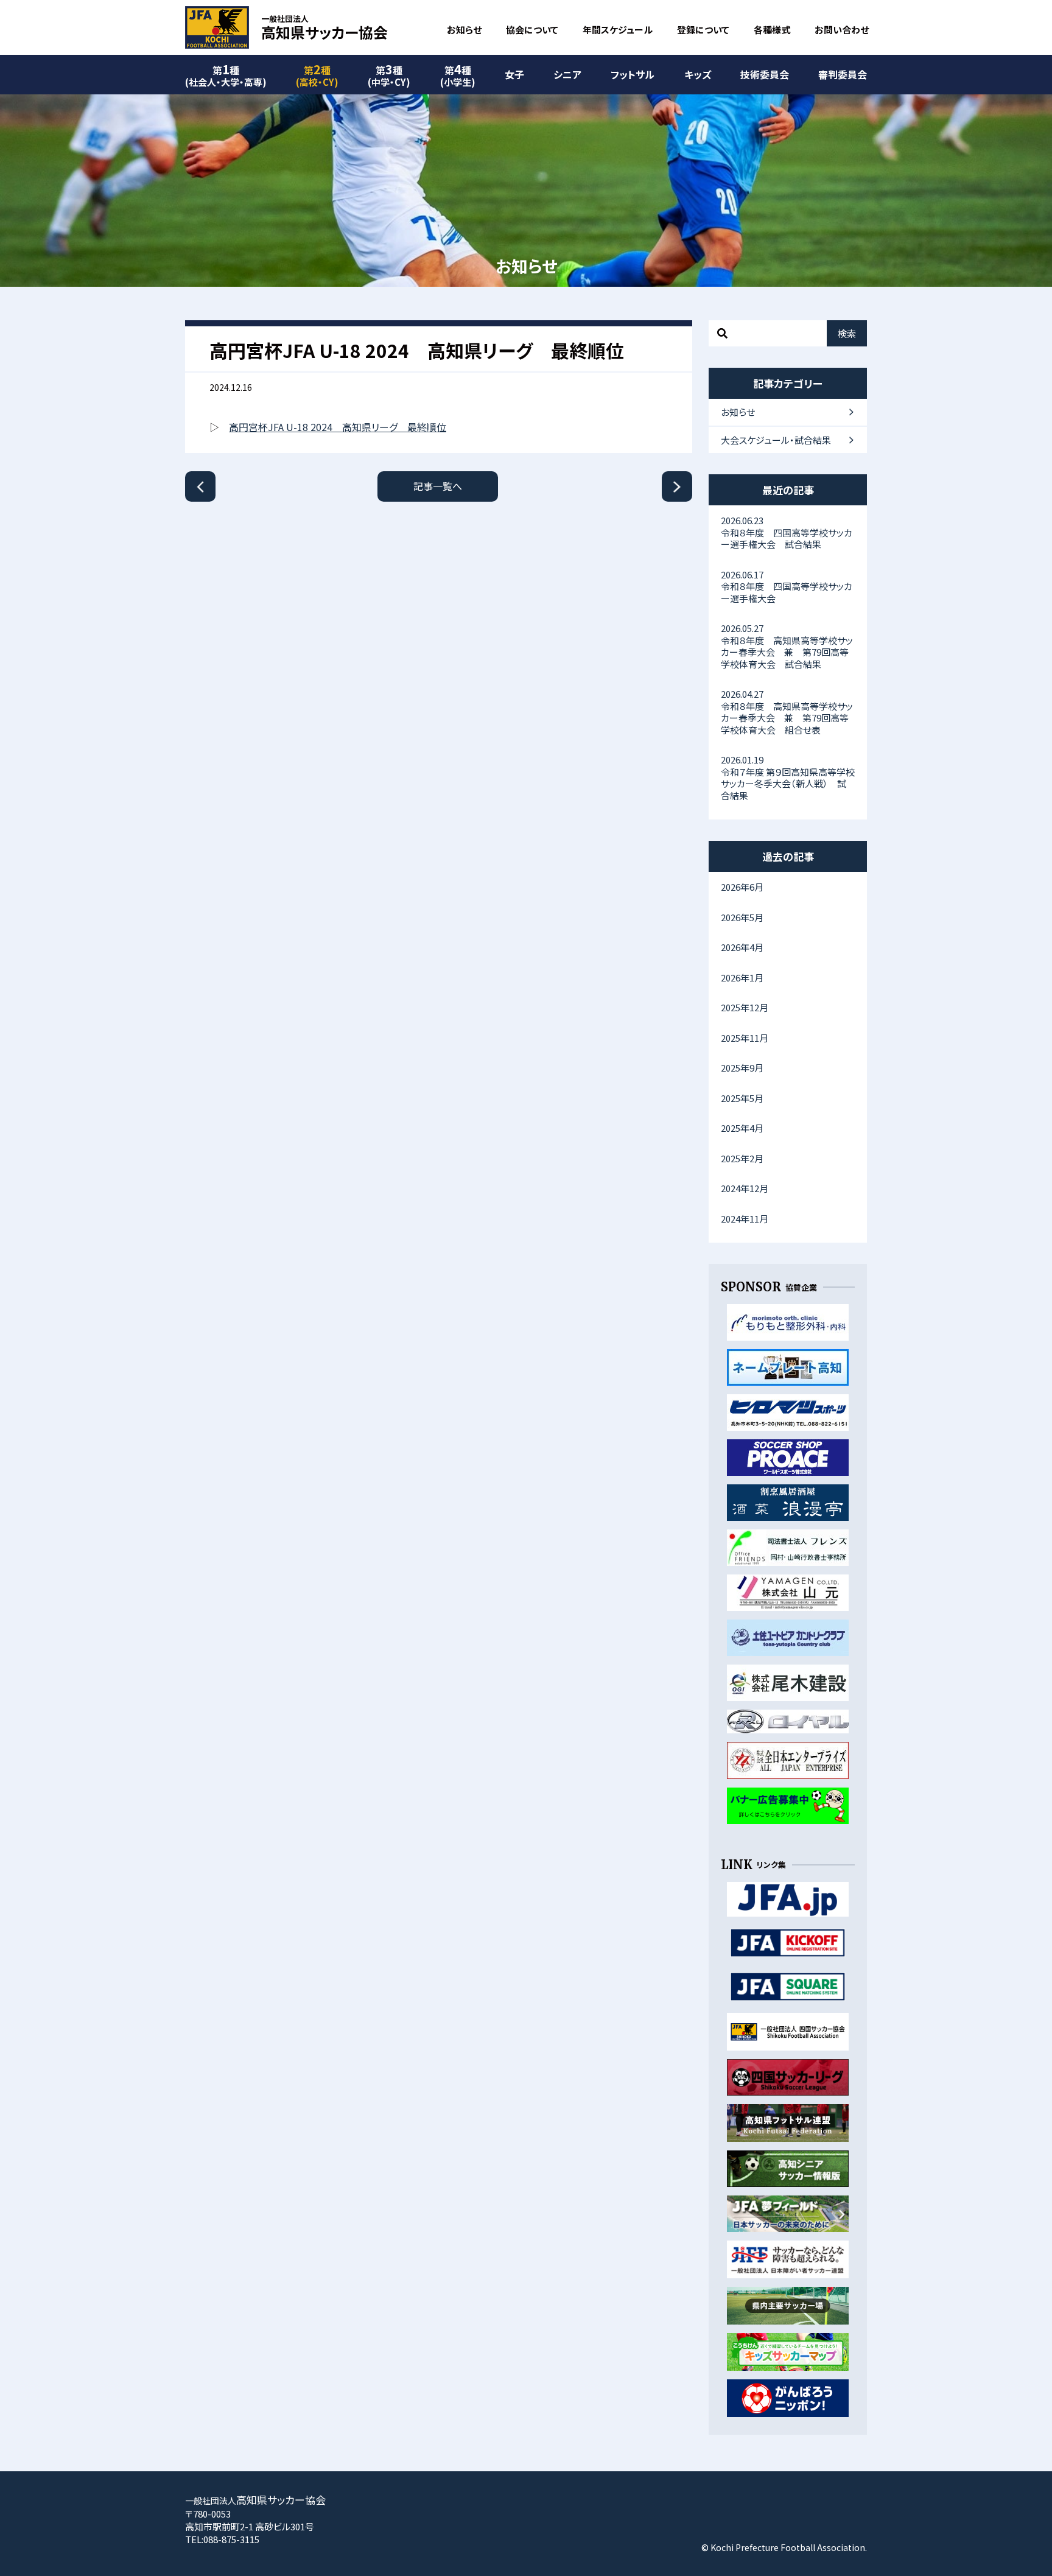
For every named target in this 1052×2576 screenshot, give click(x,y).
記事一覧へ (438, 486)
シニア (567, 74)
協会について (532, 30)
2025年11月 (745, 1038)
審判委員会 (843, 74)
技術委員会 (765, 74)
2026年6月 (742, 887)
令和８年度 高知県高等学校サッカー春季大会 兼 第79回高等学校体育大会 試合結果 (787, 646)
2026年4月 (742, 947)
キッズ (698, 74)
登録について (703, 30)
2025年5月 (742, 1098)
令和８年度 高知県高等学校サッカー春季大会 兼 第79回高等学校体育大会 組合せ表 (787, 712)
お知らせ (464, 30)
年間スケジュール (618, 30)
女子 (514, 74)
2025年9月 (742, 1068)
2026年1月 (742, 977)
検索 (847, 333)
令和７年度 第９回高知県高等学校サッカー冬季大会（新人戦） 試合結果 (788, 777)
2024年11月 (745, 1219)
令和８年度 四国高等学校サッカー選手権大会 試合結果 (787, 532)
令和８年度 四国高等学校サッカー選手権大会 (787, 586)
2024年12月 (745, 1188)
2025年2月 (742, 1158)
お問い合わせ (842, 30)
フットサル (633, 74)
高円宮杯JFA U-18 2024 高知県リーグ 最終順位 (338, 427)
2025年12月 (745, 1007)
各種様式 (772, 30)
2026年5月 (742, 917)
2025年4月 (742, 1128)
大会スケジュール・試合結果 (776, 440)
